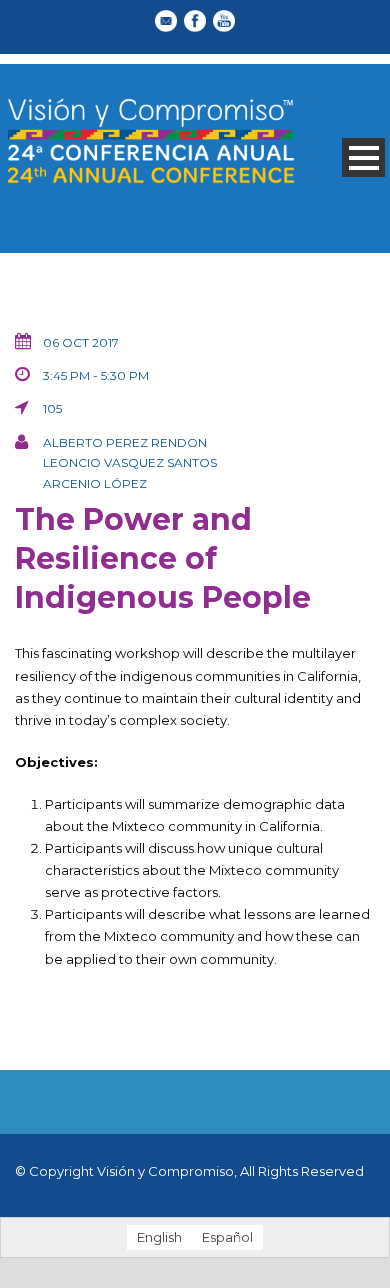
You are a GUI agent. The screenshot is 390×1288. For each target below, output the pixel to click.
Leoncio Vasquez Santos (130, 462)
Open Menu (363, 157)
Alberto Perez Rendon (125, 442)
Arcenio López (95, 483)
